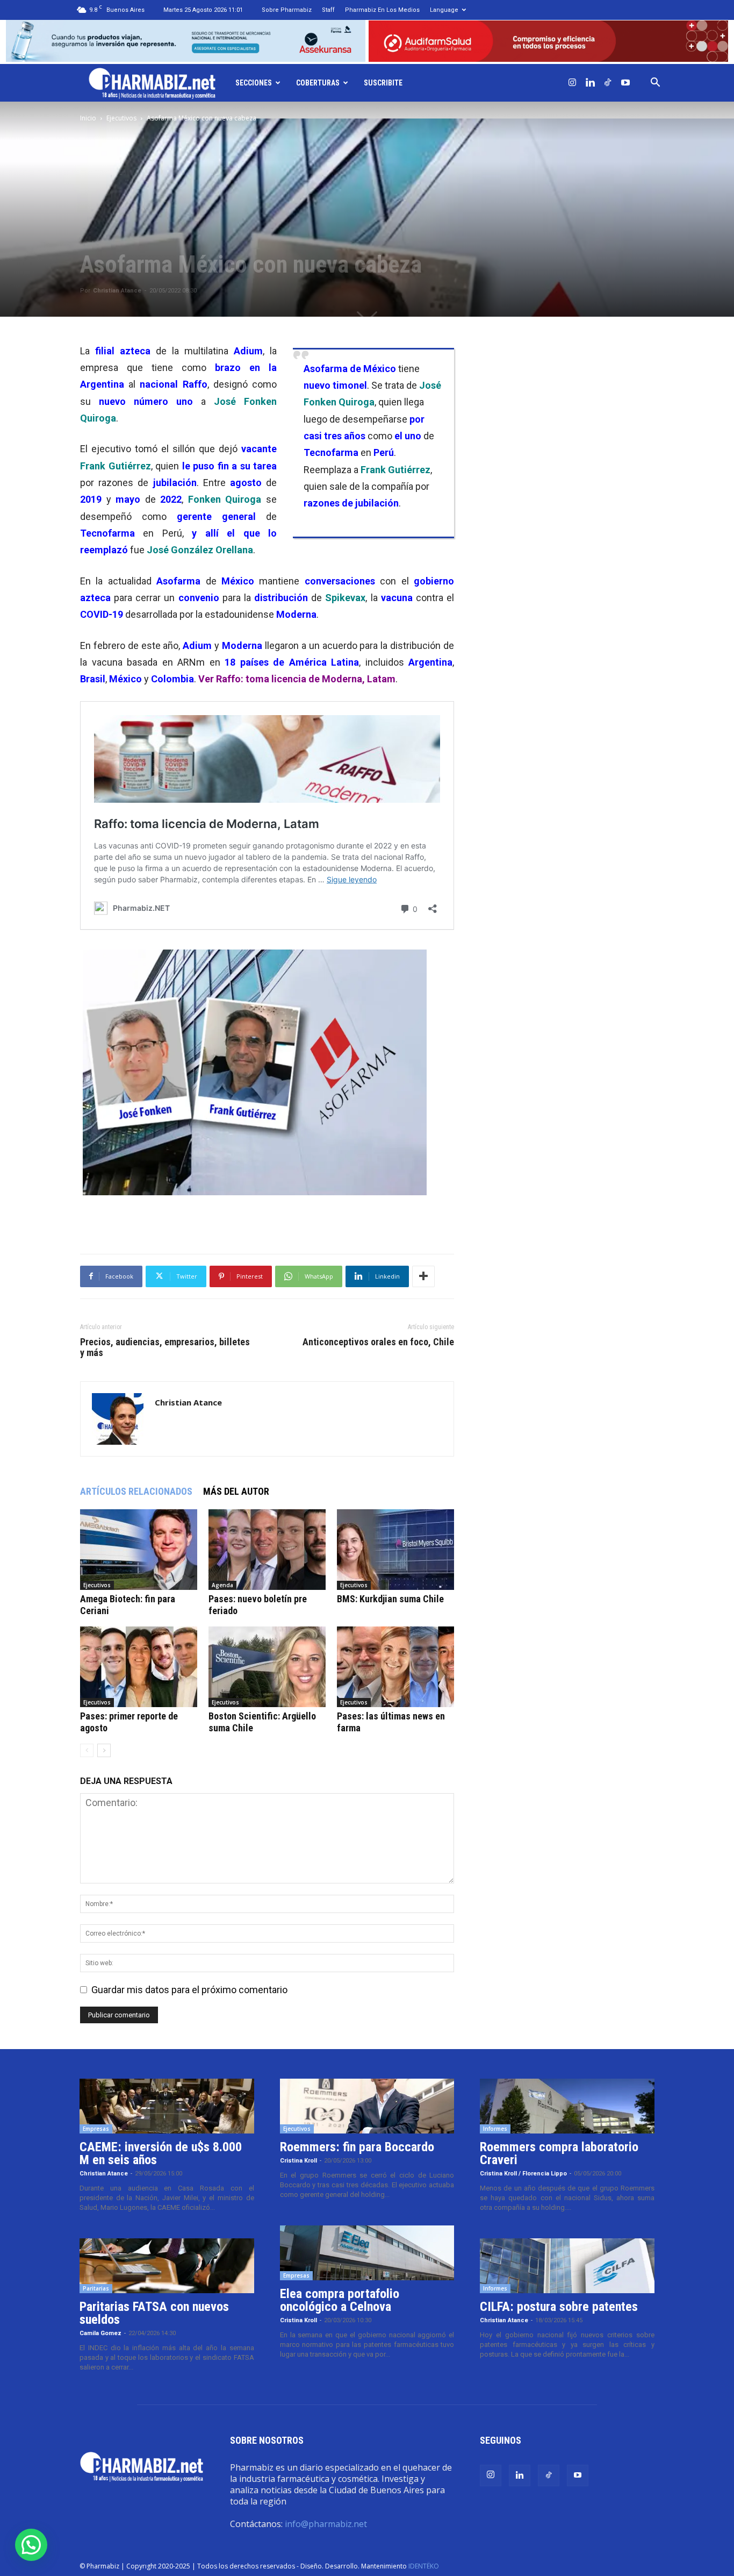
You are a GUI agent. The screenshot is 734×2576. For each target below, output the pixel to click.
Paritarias (96, 2288)
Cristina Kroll (298, 2161)
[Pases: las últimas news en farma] (395, 1667)
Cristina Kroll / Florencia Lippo (523, 2174)
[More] (423, 1276)
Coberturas (318, 83)
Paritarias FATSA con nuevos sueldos (154, 2313)
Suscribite (383, 83)
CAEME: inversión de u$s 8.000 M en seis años (161, 2153)
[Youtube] (625, 83)
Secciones (254, 83)
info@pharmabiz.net (326, 2524)
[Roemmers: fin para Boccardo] (367, 2106)
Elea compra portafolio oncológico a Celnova (340, 2300)
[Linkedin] (590, 83)
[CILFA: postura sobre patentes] (567, 2266)
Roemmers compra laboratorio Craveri (559, 2153)
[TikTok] (608, 83)
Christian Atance (117, 291)
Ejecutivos (121, 118)
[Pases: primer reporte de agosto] (139, 1667)
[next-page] (104, 1750)
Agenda (222, 1585)
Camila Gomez (100, 2333)
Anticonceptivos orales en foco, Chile (378, 1342)
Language (444, 10)
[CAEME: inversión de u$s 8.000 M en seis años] (167, 2106)
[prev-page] (87, 1750)
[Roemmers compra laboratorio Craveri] (567, 2106)
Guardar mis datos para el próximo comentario (189, 1990)
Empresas (96, 2129)
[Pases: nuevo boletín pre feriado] (267, 1550)
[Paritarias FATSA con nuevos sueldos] (167, 2266)
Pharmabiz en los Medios (382, 10)
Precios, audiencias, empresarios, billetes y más (165, 1347)
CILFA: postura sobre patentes (559, 2307)
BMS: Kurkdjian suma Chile (390, 1599)
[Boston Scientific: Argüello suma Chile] (267, 1667)
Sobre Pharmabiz (287, 10)
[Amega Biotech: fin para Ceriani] (139, 1550)
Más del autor (236, 1491)
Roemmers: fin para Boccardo (357, 2147)
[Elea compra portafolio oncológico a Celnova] (367, 2253)
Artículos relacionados (136, 1491)
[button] (655, 83)
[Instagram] (572, 83)
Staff (328, 10)
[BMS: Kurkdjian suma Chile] (395, 1550)
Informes (495, 2129)
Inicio (88, 118)
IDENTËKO (424, 2566)
